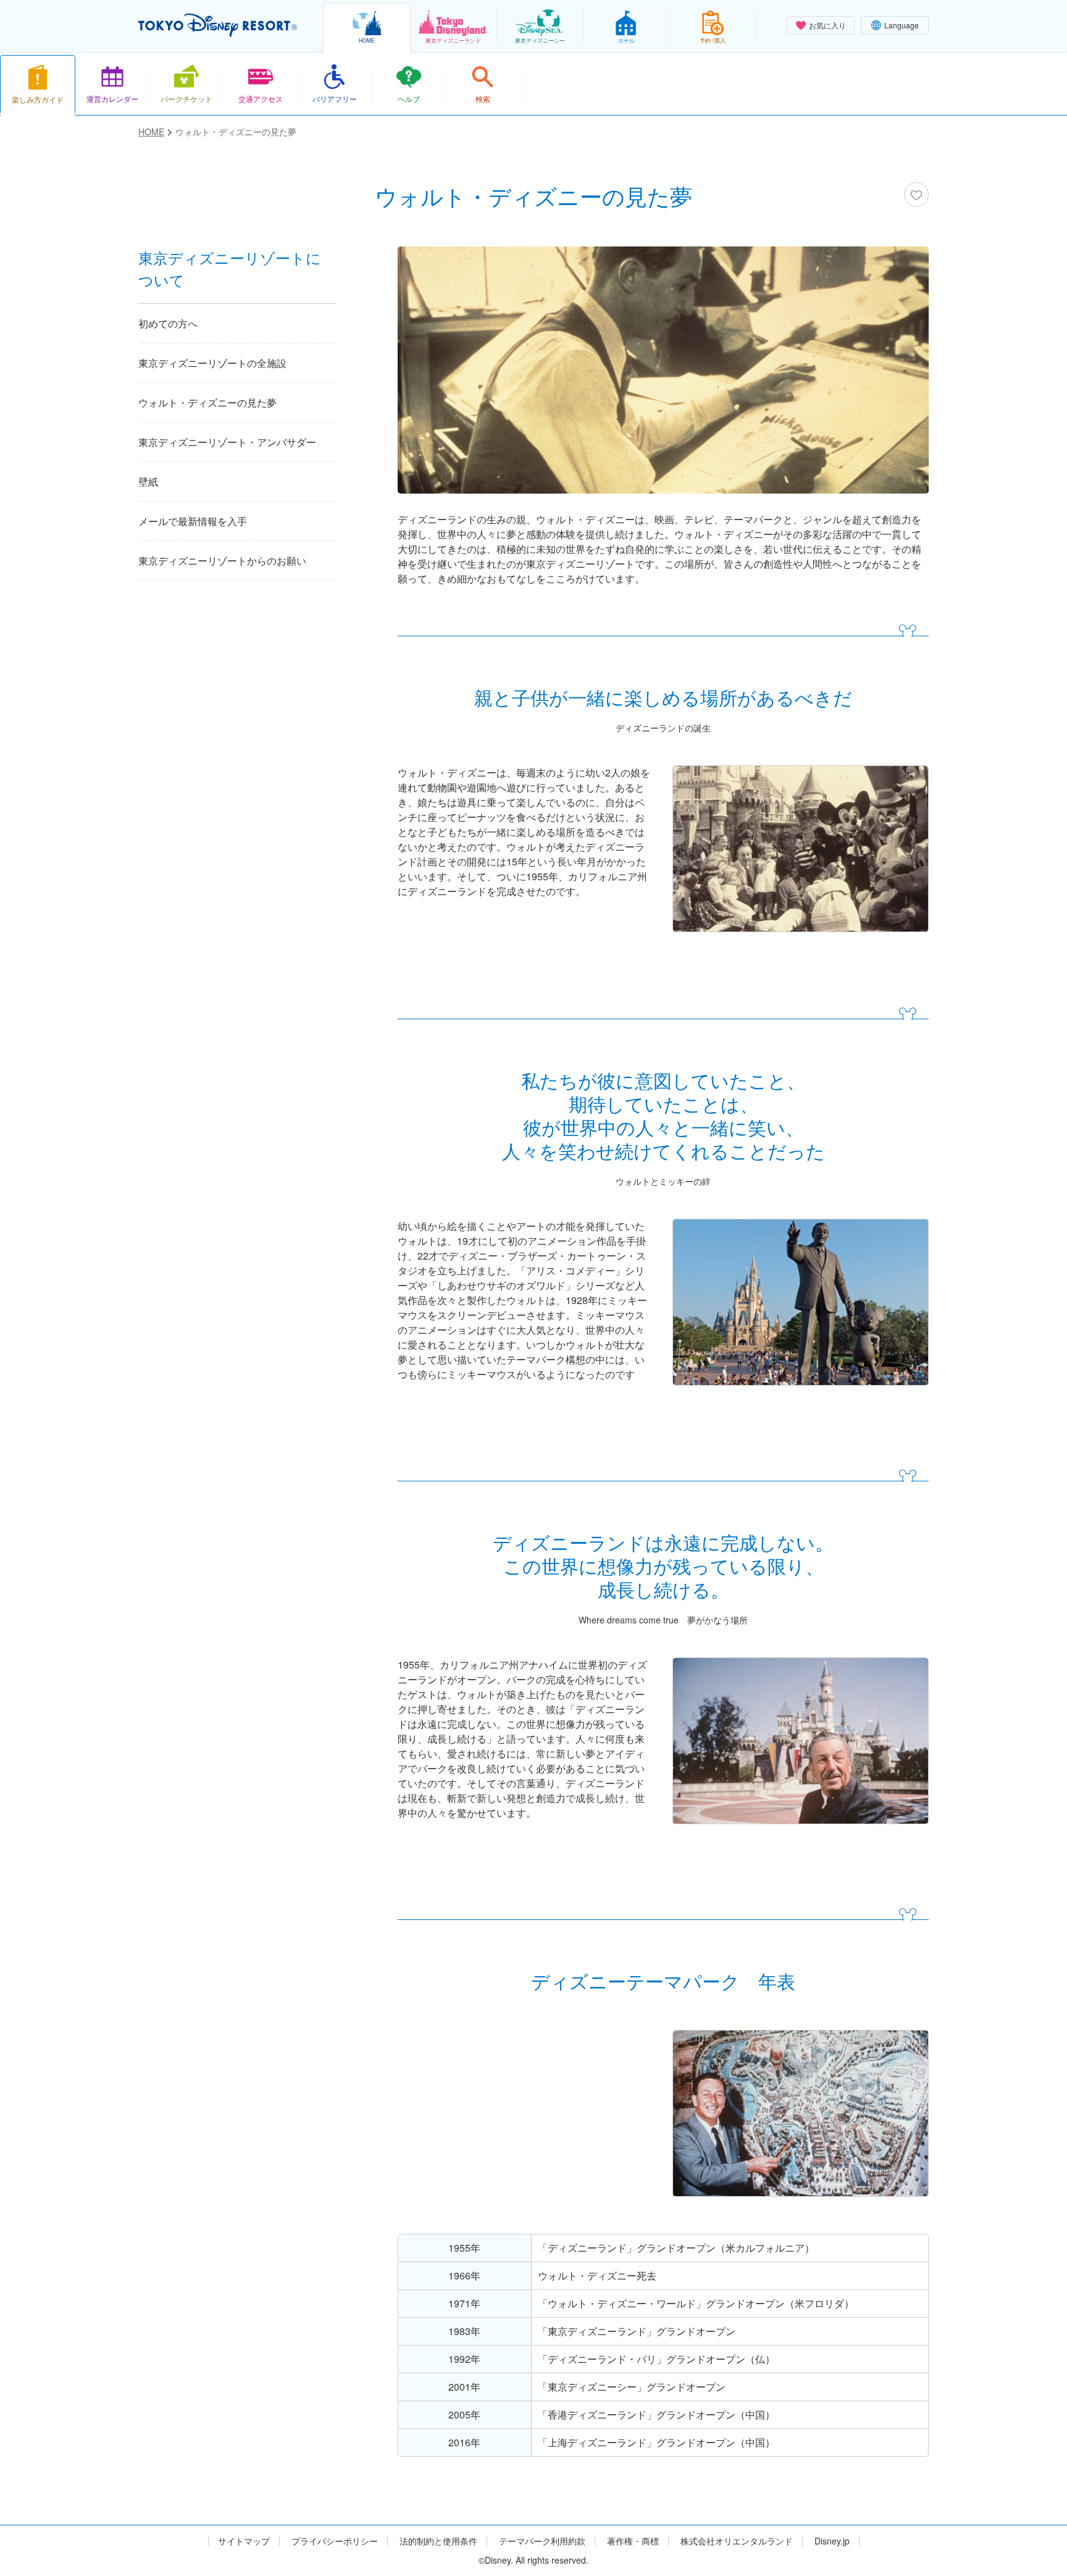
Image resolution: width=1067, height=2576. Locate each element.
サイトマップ (244, 2541)
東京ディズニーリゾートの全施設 (212, 363)
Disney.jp (832, 2541)
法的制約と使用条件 (438, 2541)
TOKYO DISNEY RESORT (218, 25)
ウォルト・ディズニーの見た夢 (207, 402)
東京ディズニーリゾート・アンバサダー (227, 442)
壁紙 (148, 482)
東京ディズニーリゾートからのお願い (222, 561)
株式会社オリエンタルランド (737, 2541)
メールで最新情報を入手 (193, 521)
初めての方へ (168, 323)
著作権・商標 (633, 2541)
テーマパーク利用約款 (542, 2541)
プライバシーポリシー (335, 2541)
